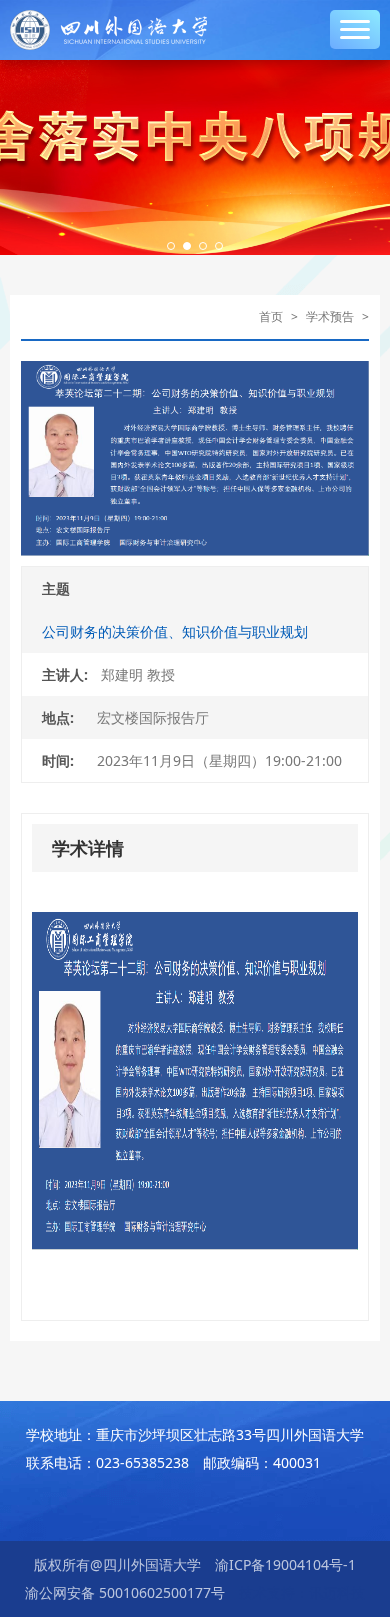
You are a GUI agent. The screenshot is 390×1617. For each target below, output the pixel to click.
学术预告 (330, 316)
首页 (271, 316)
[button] (171, 246)
